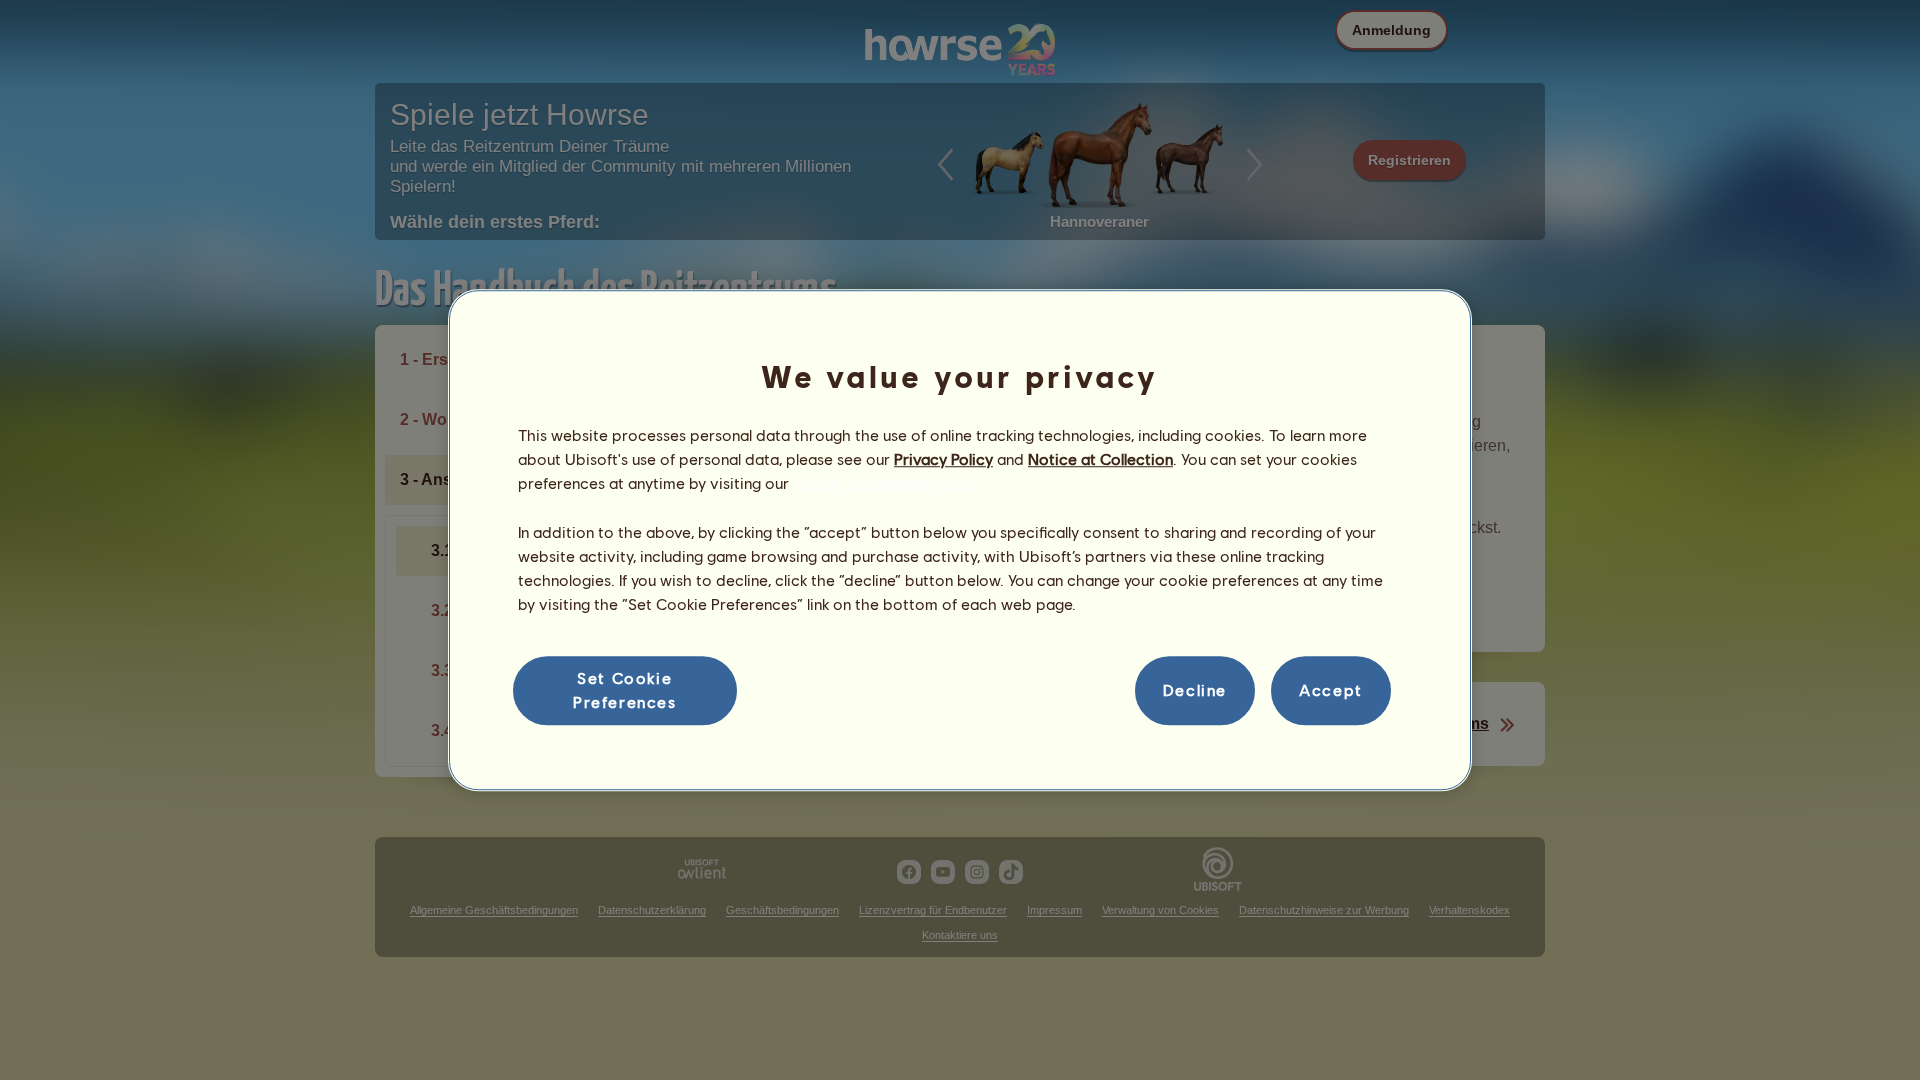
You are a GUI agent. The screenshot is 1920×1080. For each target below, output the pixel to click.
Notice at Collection (1100, 458)
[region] (960, 540)
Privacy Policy (943, 458)
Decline (1195, 690)
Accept (1331, 690)
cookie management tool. (884, 483)
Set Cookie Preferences (625, 689)
